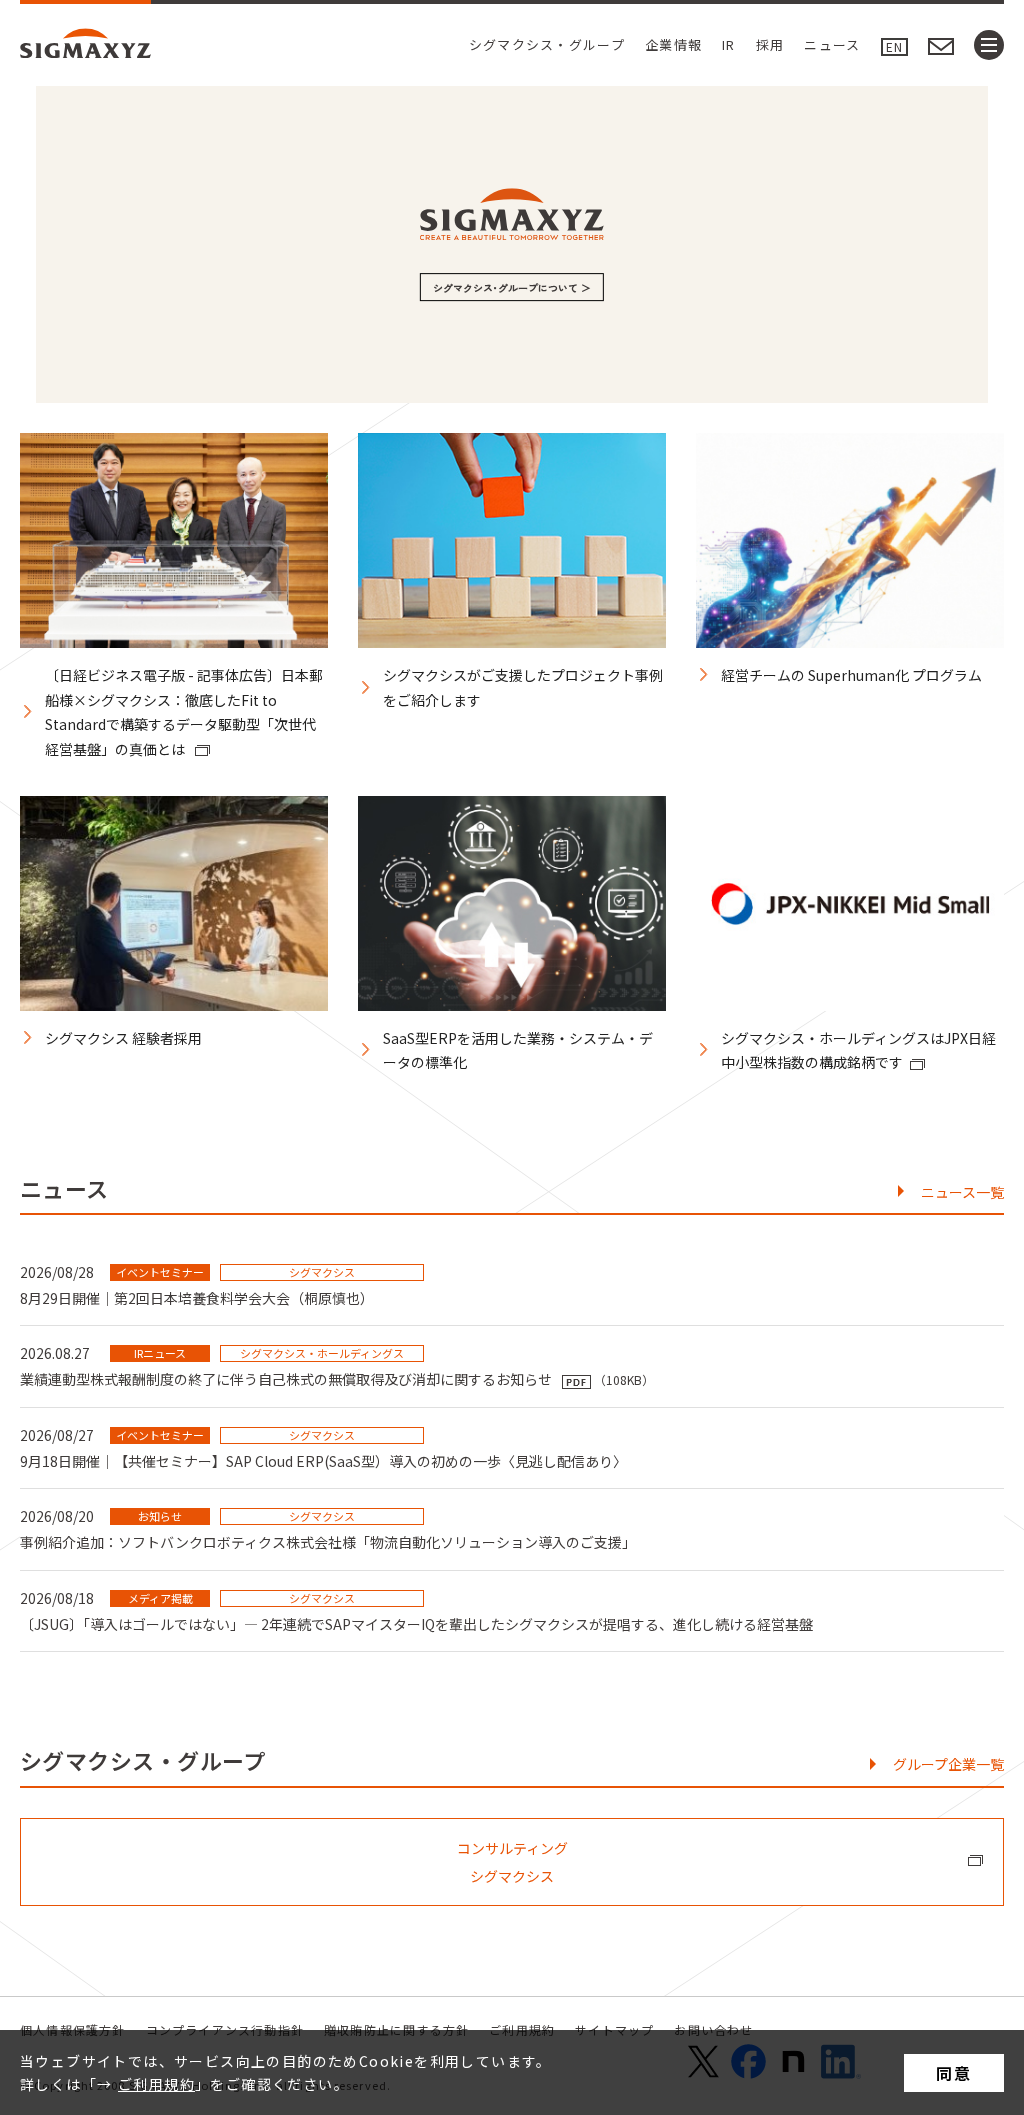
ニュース (832, 44)
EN (894, 46)
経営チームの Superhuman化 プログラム (851, 675)
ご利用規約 (156, 2084)
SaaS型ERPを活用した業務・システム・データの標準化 (518, 1050)
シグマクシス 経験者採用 (123, 1038)
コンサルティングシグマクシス (512, 1862)
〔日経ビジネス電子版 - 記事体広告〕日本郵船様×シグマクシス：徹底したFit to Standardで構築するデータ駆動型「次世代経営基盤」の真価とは (184, 712)
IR (729, 44)
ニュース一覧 (962, 1192)
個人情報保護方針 (73, 2029)
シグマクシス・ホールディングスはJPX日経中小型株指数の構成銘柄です (858, 1050)
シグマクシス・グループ (547, 44)
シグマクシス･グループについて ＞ (512, 287)
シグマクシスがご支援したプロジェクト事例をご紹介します (523, 687)
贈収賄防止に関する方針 (396, 2029)
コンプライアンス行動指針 (225, 2029)
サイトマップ (614, 2029)
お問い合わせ (713, 2029)
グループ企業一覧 (948, 1764)
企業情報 (673, 44)
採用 (770, 44)
